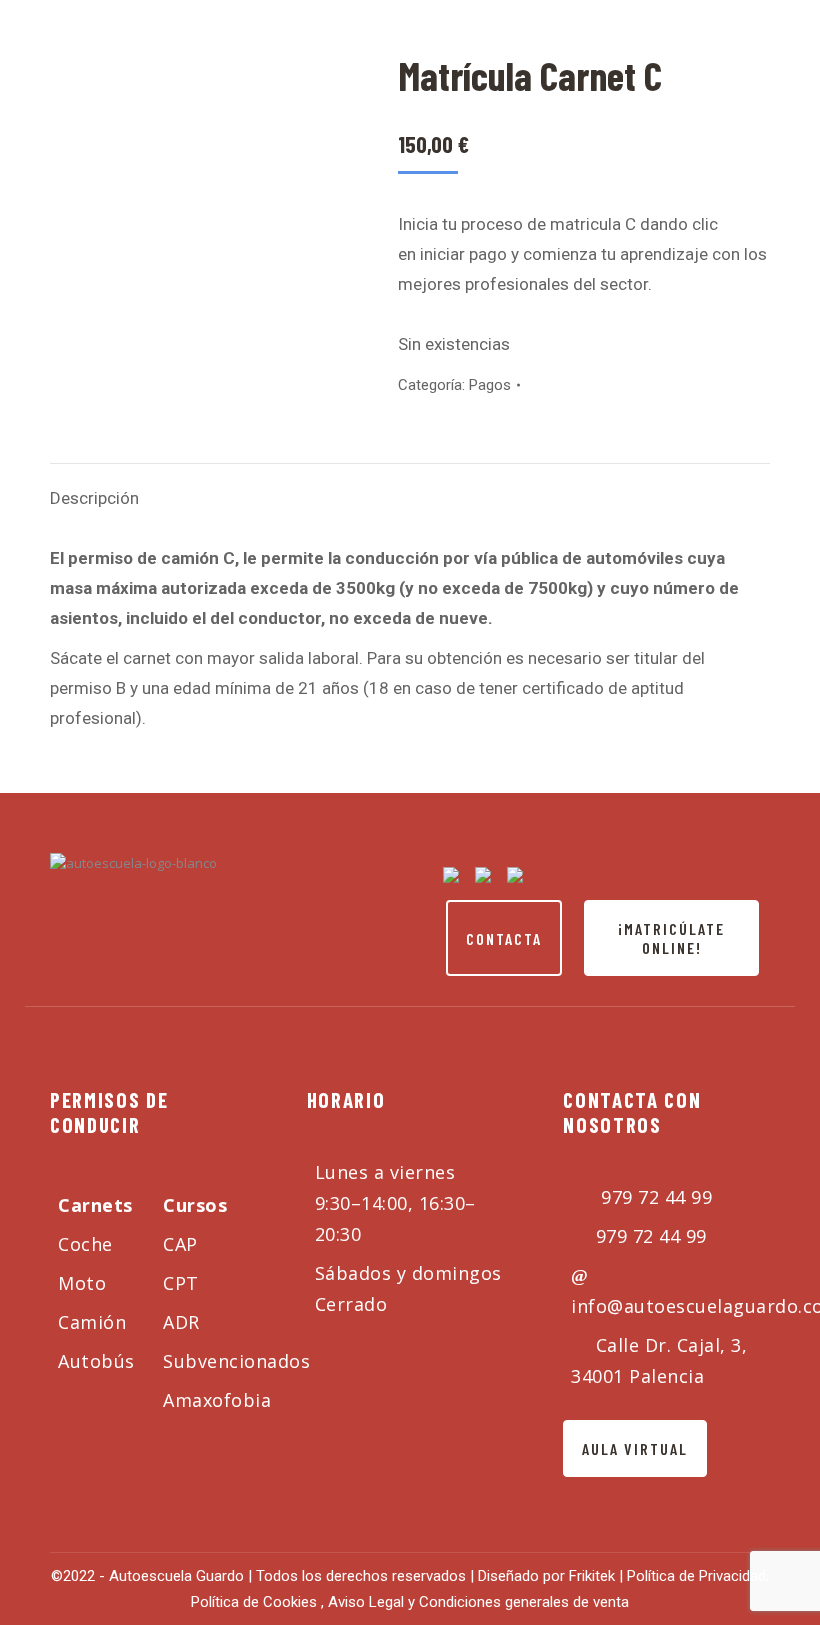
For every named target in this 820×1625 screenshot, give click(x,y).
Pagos (490, 385)
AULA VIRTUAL (635, 1448)
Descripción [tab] (94, 498)
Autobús (96, 1361)
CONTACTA (504, 938)
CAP (180, 1244)
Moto (82, 1283)
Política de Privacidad (696, 1576)
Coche (85, 1244)
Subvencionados (236, 1361)
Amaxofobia (217, 1400)
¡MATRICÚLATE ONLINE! (671, 938)
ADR (181, 1322)
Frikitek (594, 1576)
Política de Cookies (254, 1602)
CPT (181, 1283)
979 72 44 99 (654, 1197)
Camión (92, 1322)
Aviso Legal (368, 1602)
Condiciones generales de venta (524, 1602)
